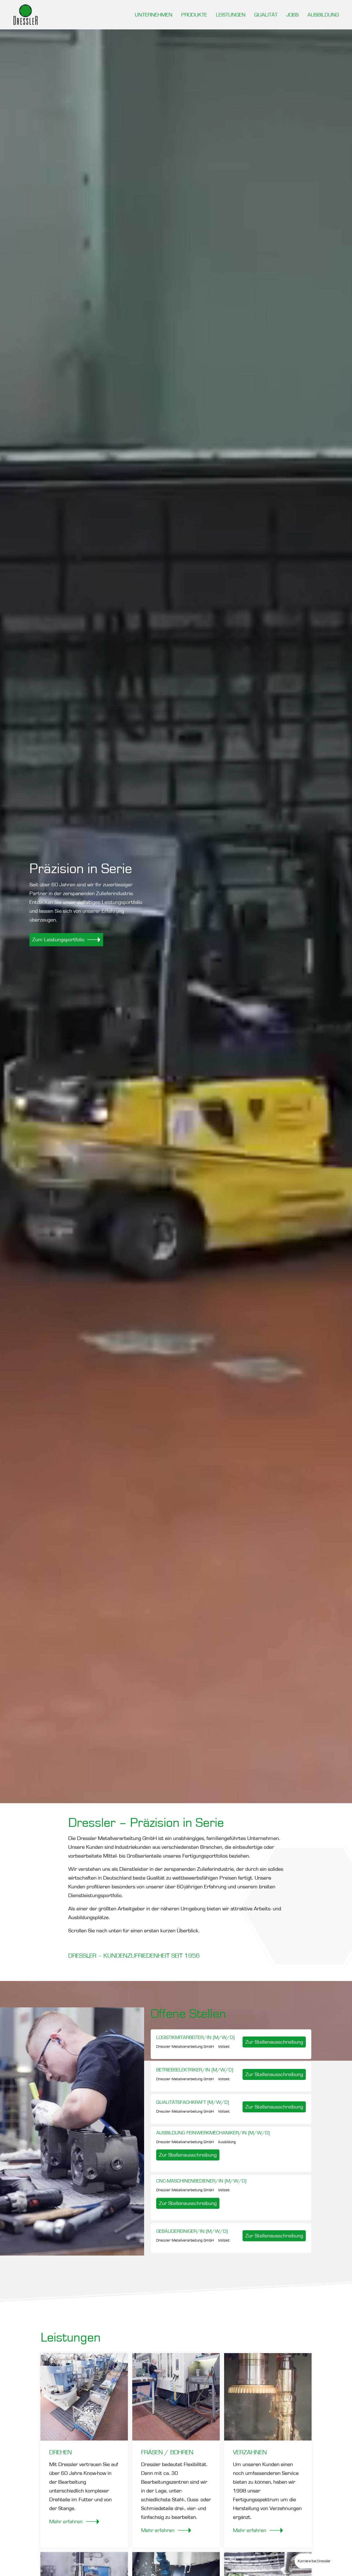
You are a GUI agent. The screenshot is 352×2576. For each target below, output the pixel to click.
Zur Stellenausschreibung (274, 2042)
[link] (87, 940)
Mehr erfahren (67, 2522)
